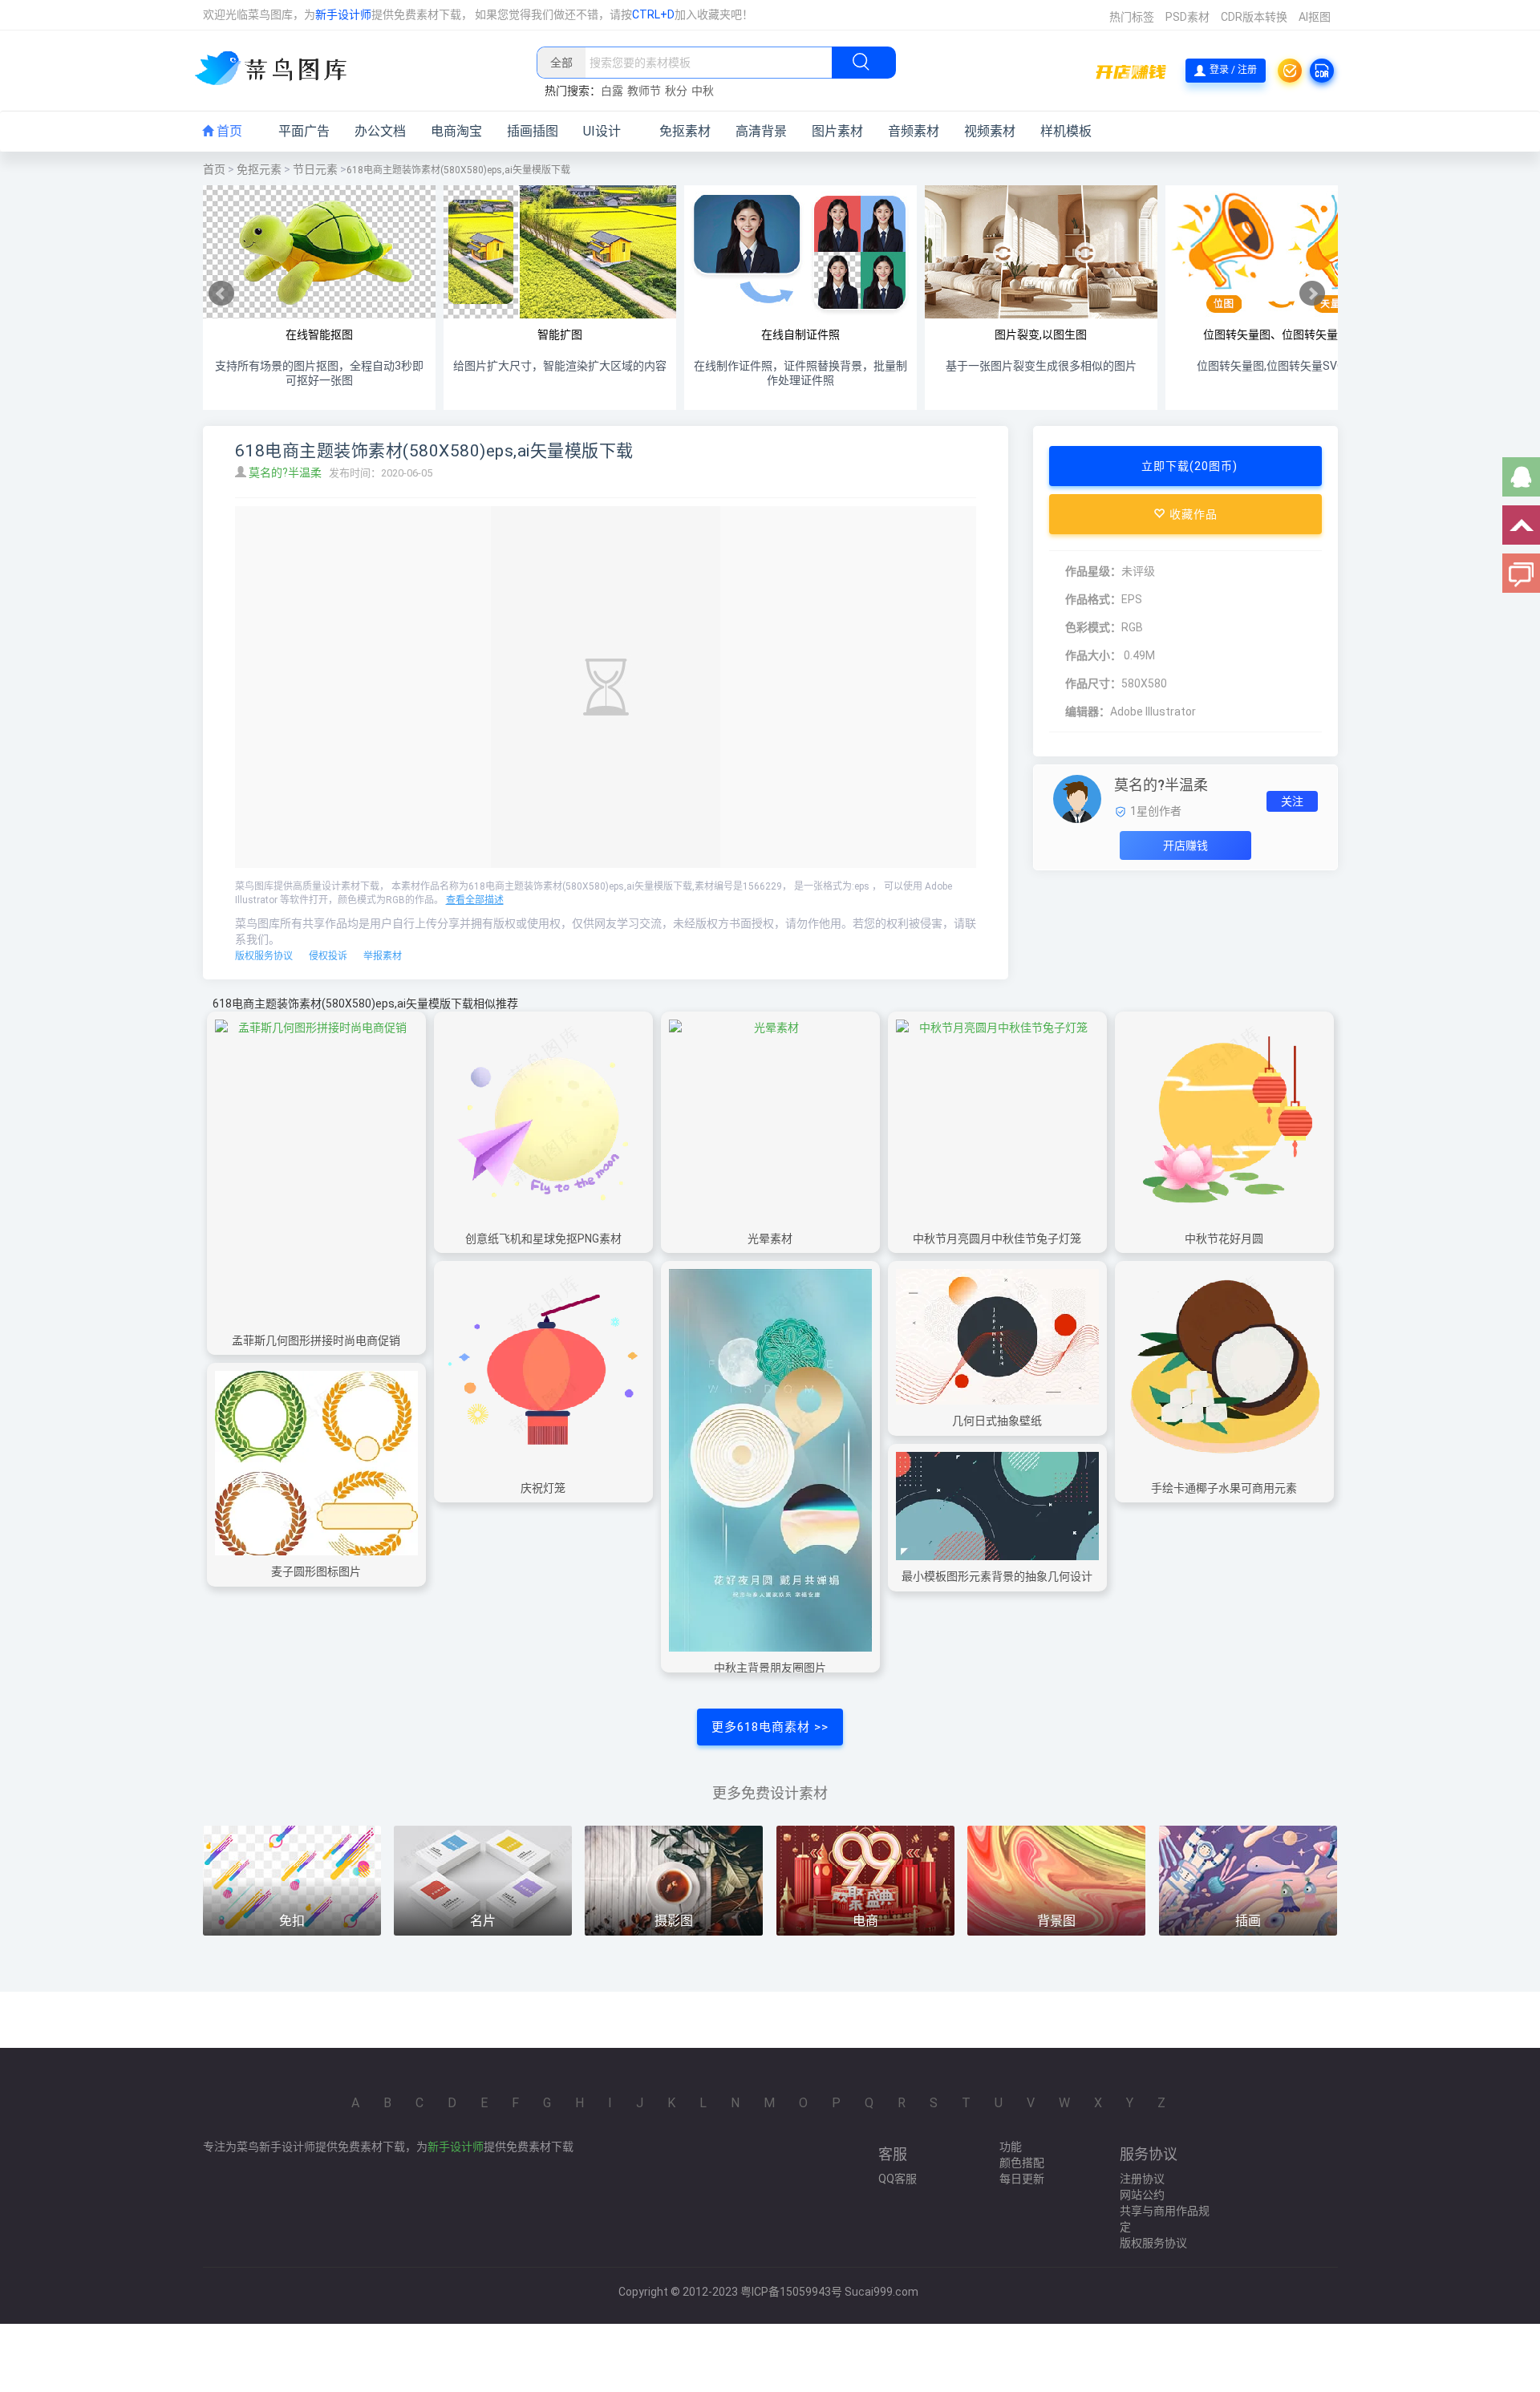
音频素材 (914, 131)
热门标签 (1132, 17)
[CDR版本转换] (1322, 71)
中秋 (703, 91)
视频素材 (990, 131)
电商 (865, 1921)
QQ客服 (898, 2179)
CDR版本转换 (1254, 17)
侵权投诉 (328, 956)
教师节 (644, 91)
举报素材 (383, 956)
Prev (221, 294)
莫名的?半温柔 (286, 472)
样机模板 (1066, 131)
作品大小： (1093, 655)
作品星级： (1093, 571)
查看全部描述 (475, 900)
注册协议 (1142, 2179)
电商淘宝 (456, 131)
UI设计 (602, 131)
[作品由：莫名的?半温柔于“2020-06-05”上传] (1077, 798)
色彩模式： (1093, 627)
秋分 (676, 91)
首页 (228, 131)
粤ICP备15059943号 (791, 2292)
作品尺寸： (1093, 683)
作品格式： (1093, 599)
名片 (483, 1921)
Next (1312, 294)
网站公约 (1142, 2195)
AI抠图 (1315, 17)
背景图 (1056, 1921)
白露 (612, 91)
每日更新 (1022, 2179)
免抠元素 (259, 169)
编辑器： (1088, 712)
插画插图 (533, 131)
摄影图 (674, 1921)
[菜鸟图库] (277, 70)
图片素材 (837, 131)
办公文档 (380, 131)
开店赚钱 (1185, 845)
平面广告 (304, 131)
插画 (1248, 1921)
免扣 (292, 1921)
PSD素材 (1187, 17)
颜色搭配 (1022, 2163)
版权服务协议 (264, 956)
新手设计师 (343, 14)
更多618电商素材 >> (770, 1727)
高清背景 (761, 131)
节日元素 (315, 169)
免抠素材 (685, 131)
